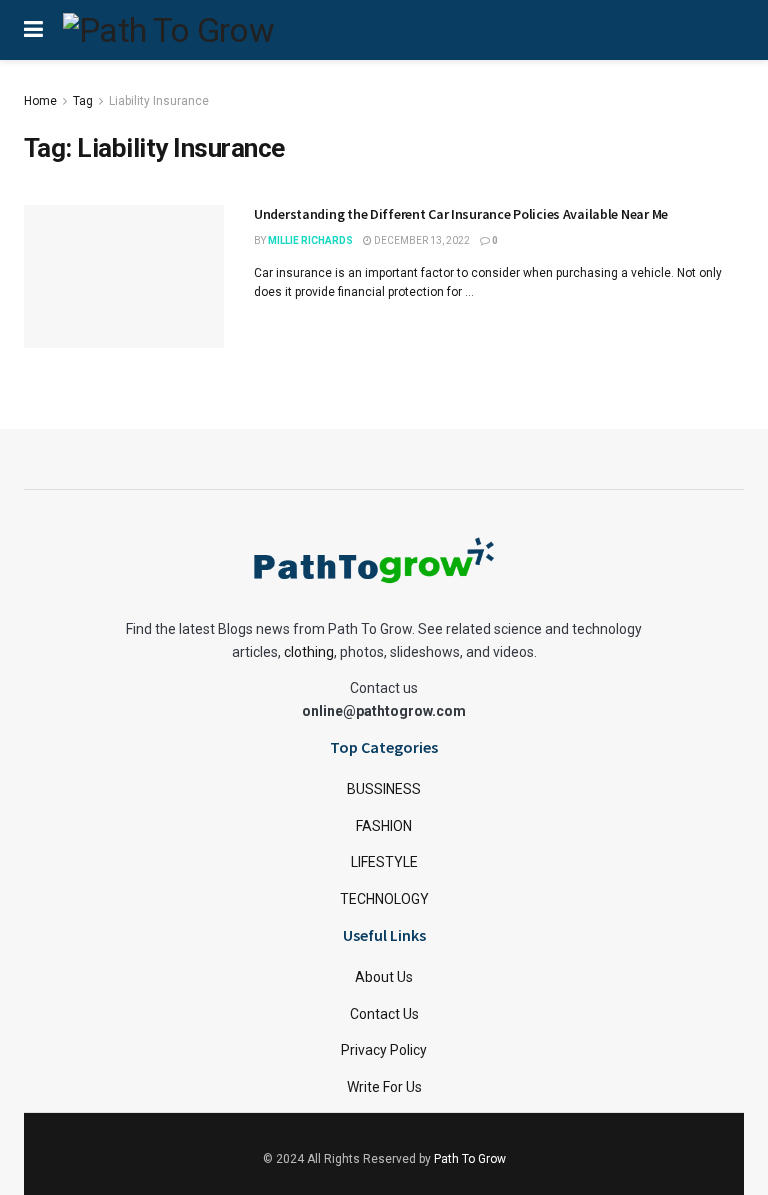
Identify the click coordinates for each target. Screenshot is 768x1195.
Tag (83, 101)
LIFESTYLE (384, 862)
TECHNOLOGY (384, 899)
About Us (384, 977)
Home (40, 101)
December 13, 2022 (421, 240)
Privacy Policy (384, 1050)
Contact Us (384, 1014)
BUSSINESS (384, 789)
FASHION (384, 826)
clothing (309, 652)
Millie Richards (310, 240)
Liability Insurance (159, 101)
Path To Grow (470, 1159)
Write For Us (384, 1087)
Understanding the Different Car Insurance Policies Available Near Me (461, 214)
